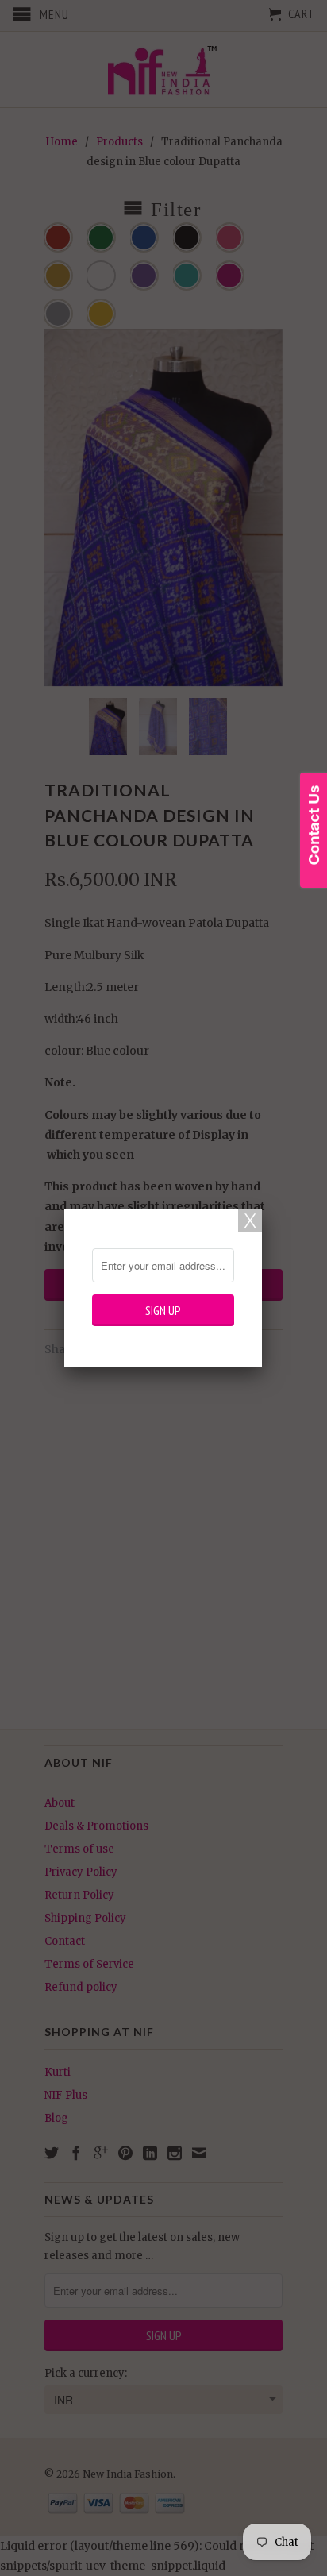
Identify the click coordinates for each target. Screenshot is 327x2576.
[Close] (250, 1221)
